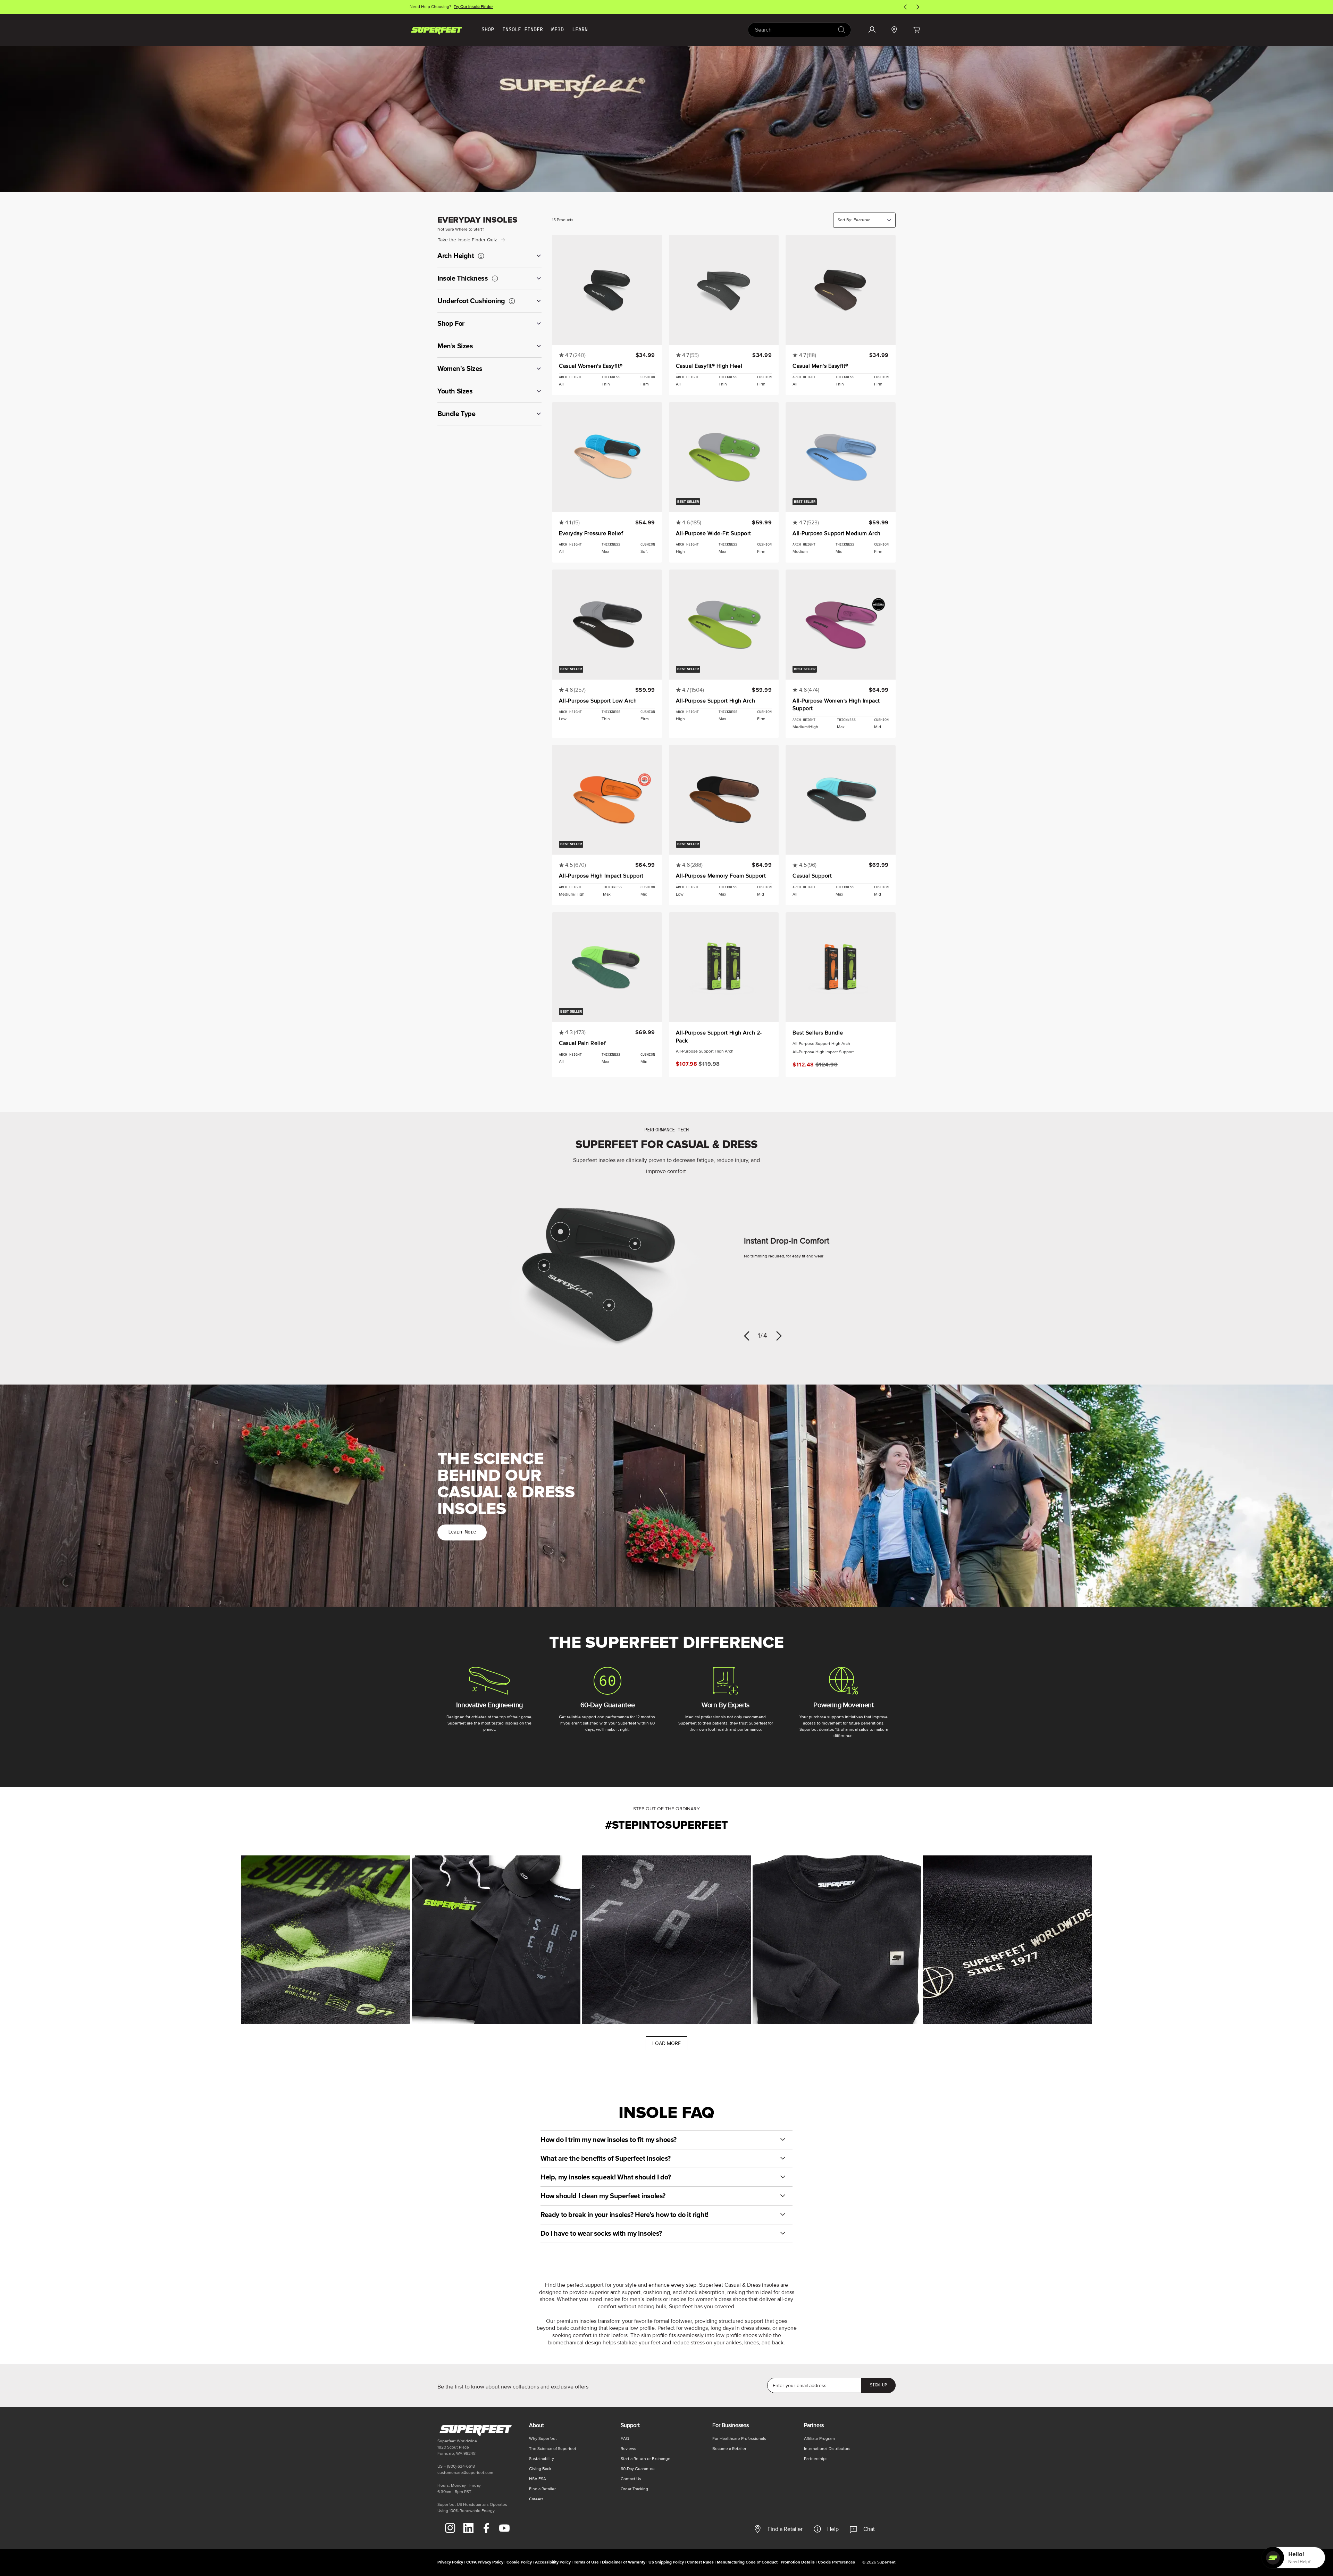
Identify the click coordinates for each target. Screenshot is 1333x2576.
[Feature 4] (544, 1266)
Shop (488, 30)
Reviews (628, 2449)
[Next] (779, 1336)
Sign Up (878, 2385)
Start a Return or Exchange (645, 2459)
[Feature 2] (635, 1244)
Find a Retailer (785, 2529)
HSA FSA (538, 2479)
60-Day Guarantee (638, 2469)
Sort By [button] (845, 220)
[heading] (489, 256)
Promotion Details (798, 2562)
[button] (916, 30)
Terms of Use (586, 2562)
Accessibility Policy (553, 2562)
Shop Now (476, 7)
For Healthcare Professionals (739, 2439)
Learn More (462, 1532)
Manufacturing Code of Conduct (747, 2562)
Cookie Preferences (836, 2562)
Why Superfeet (543, 2439)
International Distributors (827, 2449)
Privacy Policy (450, 2562)
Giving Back (540, 2469)
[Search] (841, 30)
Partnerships (816, 2459)
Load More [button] (666, 2043)
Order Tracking (634, 2489)
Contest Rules (700, 2562)
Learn (580, 30)
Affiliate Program (819, 2439)
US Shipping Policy (666, 2562)
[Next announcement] (918, 7)
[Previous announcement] (905, 7)
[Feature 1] (560, 1232)
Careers (536, 2499)
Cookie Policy (519, 2562)
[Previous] (747, 1336)
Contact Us (631, 2479)
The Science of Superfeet (553, 2449)
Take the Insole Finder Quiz (467, 240)
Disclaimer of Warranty (624, 2562)
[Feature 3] (609, 1305)
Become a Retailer (729, 2449)
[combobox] (799, 30)
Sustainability (542, 2459)
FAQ (625, 2439)
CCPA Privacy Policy (485, 2562)
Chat (869, 2529)
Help (833, 2529)
